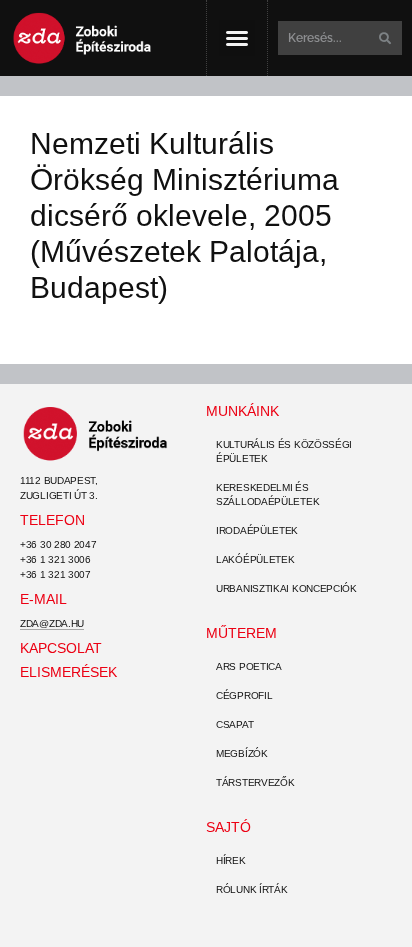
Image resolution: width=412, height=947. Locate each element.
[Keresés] (383, 38)
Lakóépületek (255, 559)
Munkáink (242, 411)
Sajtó (228, 827)
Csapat (234, 724)
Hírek (231, 860)
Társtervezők (255, 782)
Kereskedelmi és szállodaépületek (267, 494)
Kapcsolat (61, 648)
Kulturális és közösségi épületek (284, 451)
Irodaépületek (257, 530)
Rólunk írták (251, 889)
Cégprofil (244, 695)
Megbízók (242, 753)
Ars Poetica (249, 666)
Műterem (241, 633)
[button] (237, 38)
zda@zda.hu (52, 623)
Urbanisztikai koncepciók (286, 588)
